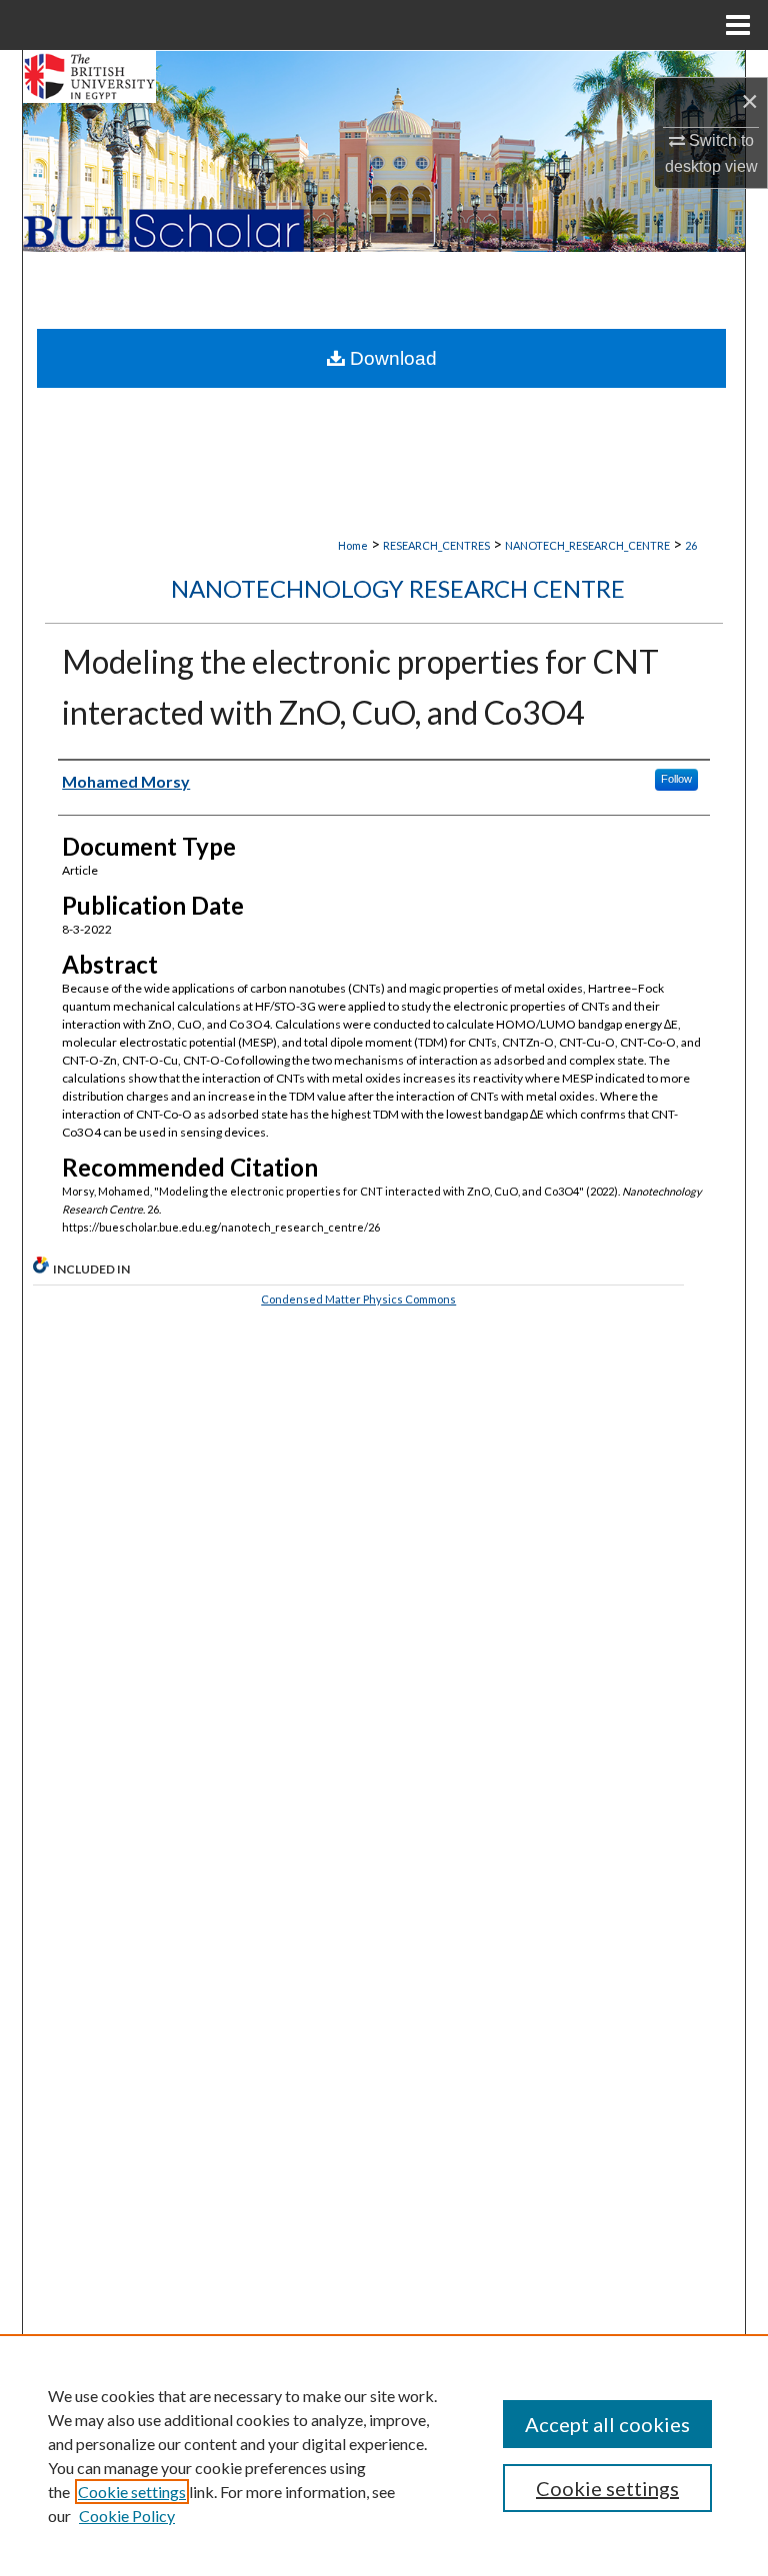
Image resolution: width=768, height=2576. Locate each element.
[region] (384, 2455)
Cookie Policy (127, 2516)
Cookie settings (132, 2492)
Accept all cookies (607, 2424)
